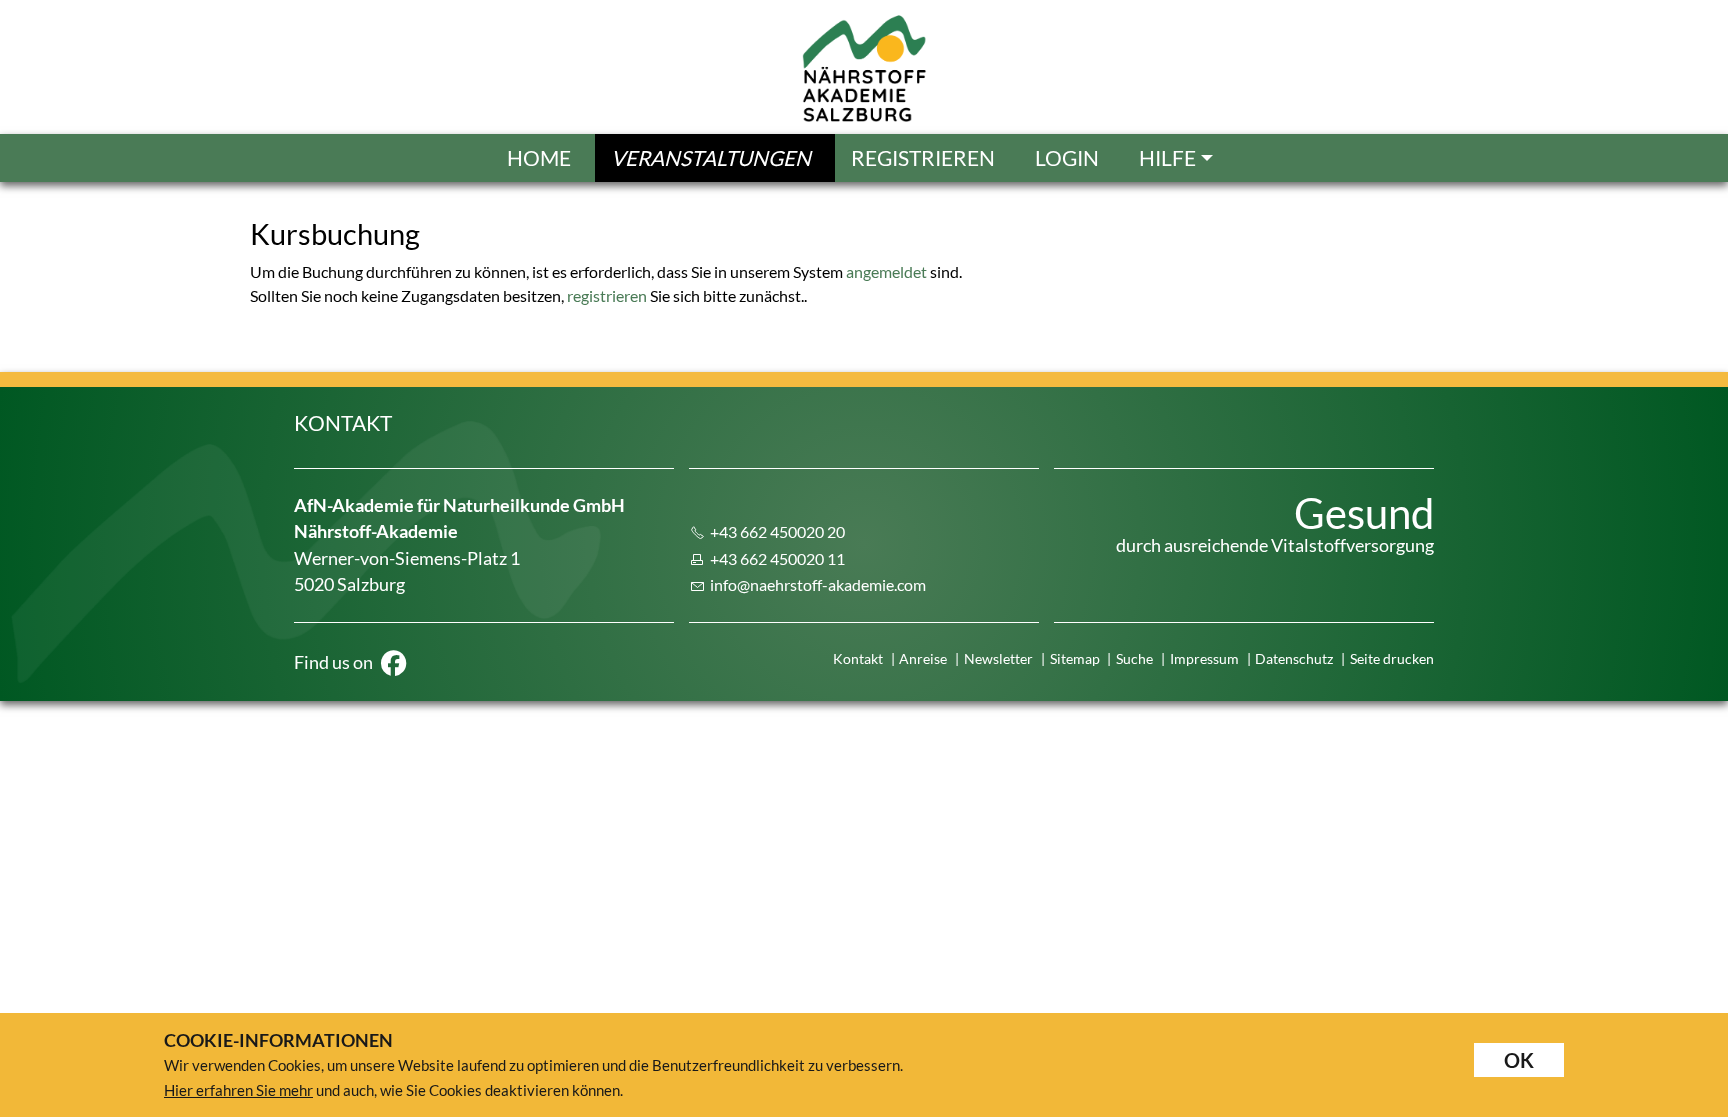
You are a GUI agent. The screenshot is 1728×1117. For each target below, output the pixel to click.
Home (539, 157)
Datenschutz (1294, 658)
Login (1067, 157)
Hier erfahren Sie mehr (238, 1090)
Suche (1134, 658)
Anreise (923, 658)
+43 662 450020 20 (777, 531)
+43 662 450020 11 (777, 558)
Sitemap (1075, 658)
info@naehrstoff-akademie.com (818, 584)
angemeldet (886, 271)
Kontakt (858, 658)
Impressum (1204, 658)
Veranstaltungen (711, 157)
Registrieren (923, 157)
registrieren (607, 295)
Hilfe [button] (1167, 157)
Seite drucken (1392, 658)
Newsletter (998, 658)
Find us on (335, 662)
